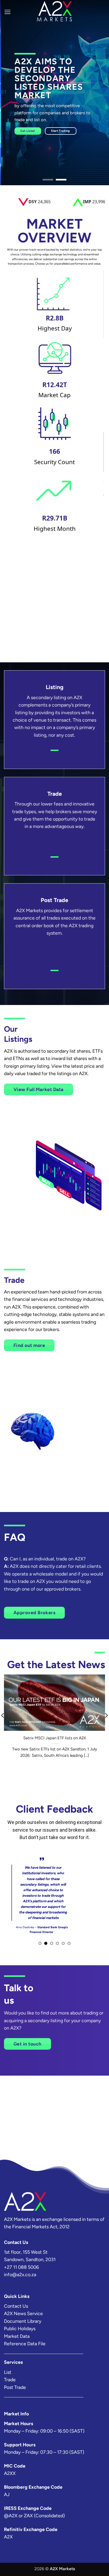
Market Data (17, 2336)
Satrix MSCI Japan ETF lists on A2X (55, 1738)
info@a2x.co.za (20, 2274)
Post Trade (15, 2387)
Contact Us (16, 2306)
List (8, 2372)
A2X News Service (23, 2313)
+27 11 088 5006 (21, 2267)
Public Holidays (20, 2328)
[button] (8, 12)
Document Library (23, 2321)
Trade (10, 2380)
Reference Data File (25, 2344)
